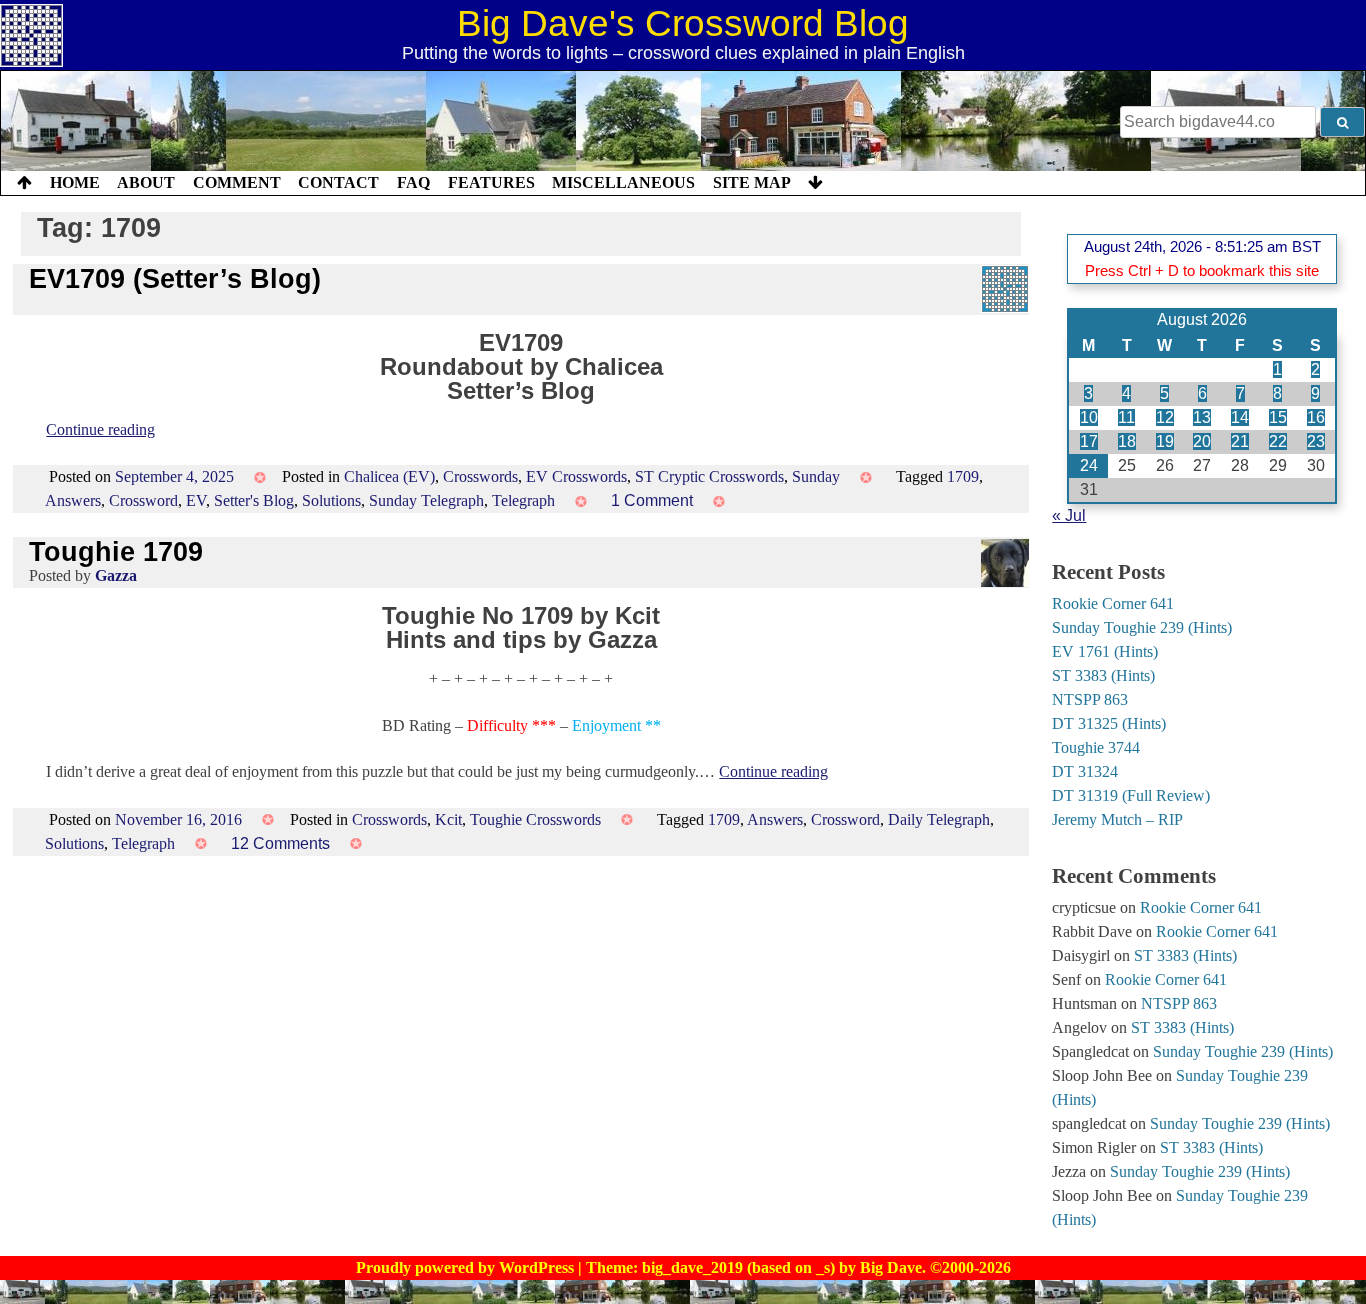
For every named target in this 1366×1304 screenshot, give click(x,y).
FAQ (413, 182)
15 (1278, 417)
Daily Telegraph (939, 819)
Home (75, 182)
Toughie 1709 (116, 551)
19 (1165, 441)
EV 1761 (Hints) (1105, 651)
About (146, 182)
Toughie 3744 (1096, 747)
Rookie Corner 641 (1113, 603)
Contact (338, 182)
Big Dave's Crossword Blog (683, 23)
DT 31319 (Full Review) (1131, 795)
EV (196, 500)
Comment (237, 182)
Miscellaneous (623, 182)
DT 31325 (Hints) (1109, 723)
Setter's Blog (254, 500)
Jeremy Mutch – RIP (1117, 819)
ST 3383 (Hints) (1103, 675)
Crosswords (480, 476)
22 (1278, 441)
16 (1316, 417)
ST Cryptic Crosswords (709, 476)
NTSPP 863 (1090, 699)
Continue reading (100, 429)
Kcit (448, 819)
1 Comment (652, 500)
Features (491, 182)
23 (1316, 441)
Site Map (752, 182)
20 (1202, 441)
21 (1240, 441)
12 (1165, 417)
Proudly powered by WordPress (467, 1267)
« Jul (1069, 515)
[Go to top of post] (24, 183)
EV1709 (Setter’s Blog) (175, 278)
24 (1089, 465)
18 (1127, 441)
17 (1089, 441)
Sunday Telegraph (426, 500)
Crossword (143, 500)
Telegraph (523, 500)
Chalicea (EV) (389, 476)
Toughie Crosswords (535, 819)
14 (1240, 417)
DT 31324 (1085, 771)
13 (1202, 417)
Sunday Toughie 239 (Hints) (1142, 627)
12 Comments (280, 843)
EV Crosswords (576, 476)
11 (1126, 417)
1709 (963, 476)
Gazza (116, 575)
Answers (73, 500)
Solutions (331, 500)
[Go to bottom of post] (815, 183)
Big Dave (891, 1267)
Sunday (816, 476)
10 (1089, 417)
